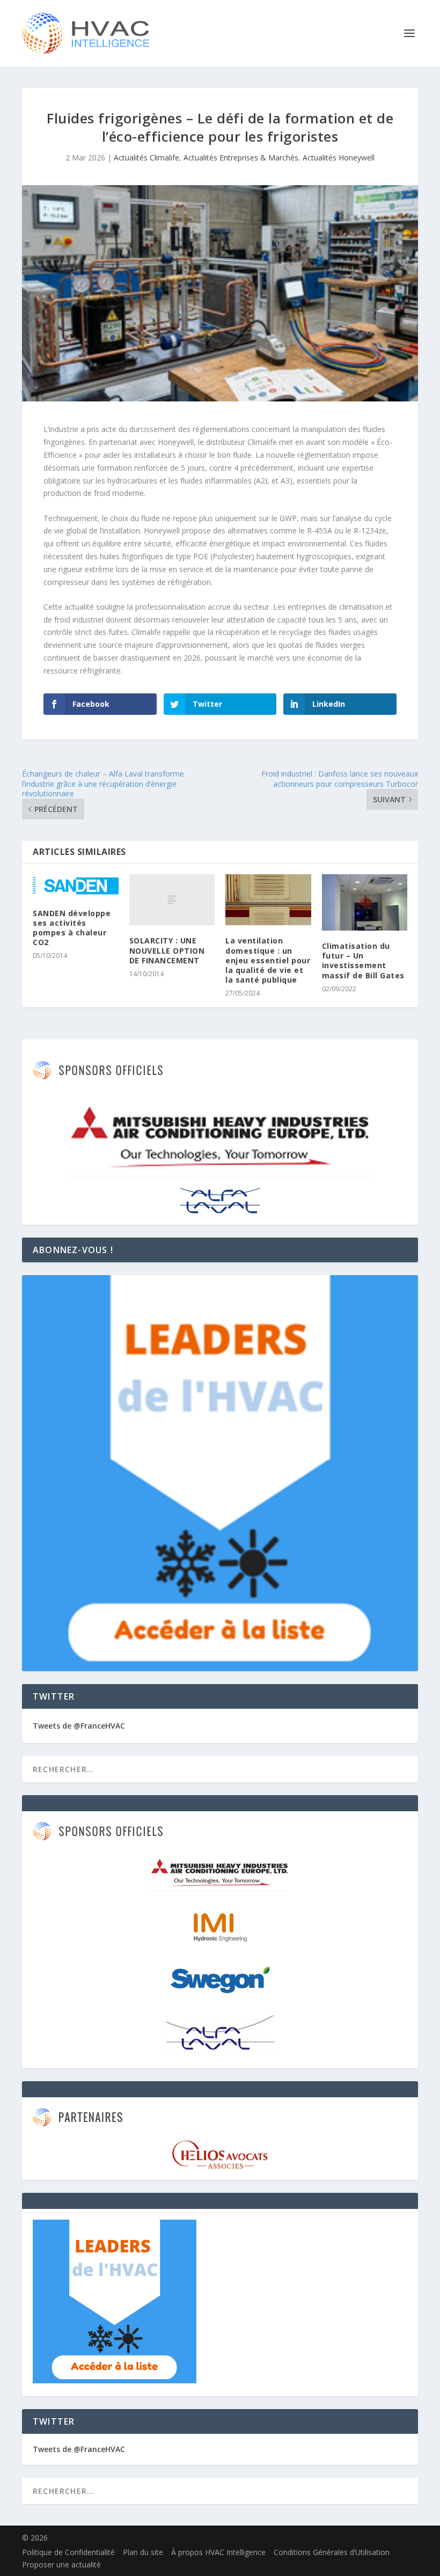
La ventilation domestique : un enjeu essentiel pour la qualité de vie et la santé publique (268, 960)
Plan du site (143, 2552)
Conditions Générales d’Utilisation (332, 2552)
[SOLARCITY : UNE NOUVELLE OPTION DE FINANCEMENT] (172, 900)
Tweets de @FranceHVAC (79, 1726)
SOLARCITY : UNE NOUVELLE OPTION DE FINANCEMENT (167, 950)
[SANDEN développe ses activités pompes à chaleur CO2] (76, 886)
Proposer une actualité (61, 2564)
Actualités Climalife (146, 158)
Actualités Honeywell (339, 158)
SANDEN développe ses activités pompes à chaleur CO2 (72, 928)
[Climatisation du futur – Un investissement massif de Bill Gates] (365, 902)
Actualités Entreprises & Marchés (241, 158)
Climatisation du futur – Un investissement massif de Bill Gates (363, 961)
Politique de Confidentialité (68, 2552)
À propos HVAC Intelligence (218, 2552)
